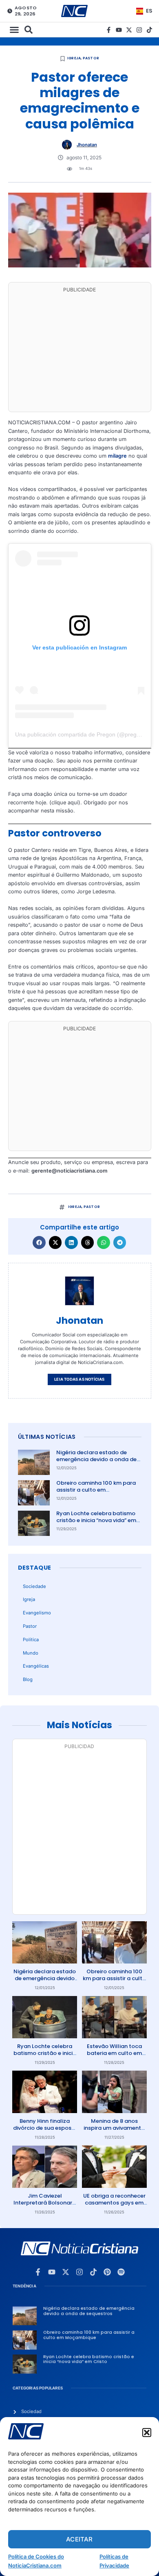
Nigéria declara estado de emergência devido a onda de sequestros (96, 1459)
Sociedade (34, 1586)
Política (31, 1640)
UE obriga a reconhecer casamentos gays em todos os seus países (114, 2203)
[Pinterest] (107, 2272)
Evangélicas (36, 1666)
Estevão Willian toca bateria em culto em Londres (114, 2053)
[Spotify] (121, 2272)
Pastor (91, 58)
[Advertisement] (80, 352)
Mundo (31, 1653)
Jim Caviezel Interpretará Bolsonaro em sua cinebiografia (45, 2203)
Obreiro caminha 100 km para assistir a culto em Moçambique (96, 1490)
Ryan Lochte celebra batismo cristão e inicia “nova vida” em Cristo (96, 1520)
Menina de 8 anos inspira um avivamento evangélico (114, 2128)
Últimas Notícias (47, 1437)
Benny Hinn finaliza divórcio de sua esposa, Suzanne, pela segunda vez (45, 2131)
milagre (117, 456)
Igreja (74, 58)
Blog (28, 1679)
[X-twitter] (129, 30)
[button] (147, 2433)
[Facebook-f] (109, 30)
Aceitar (79, 2539)
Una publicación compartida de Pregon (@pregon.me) (85, 734)
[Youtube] (119, 30)
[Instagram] (139, 30)
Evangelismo (37, 1613)
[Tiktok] (149, 30)
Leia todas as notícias (79, 1379)
